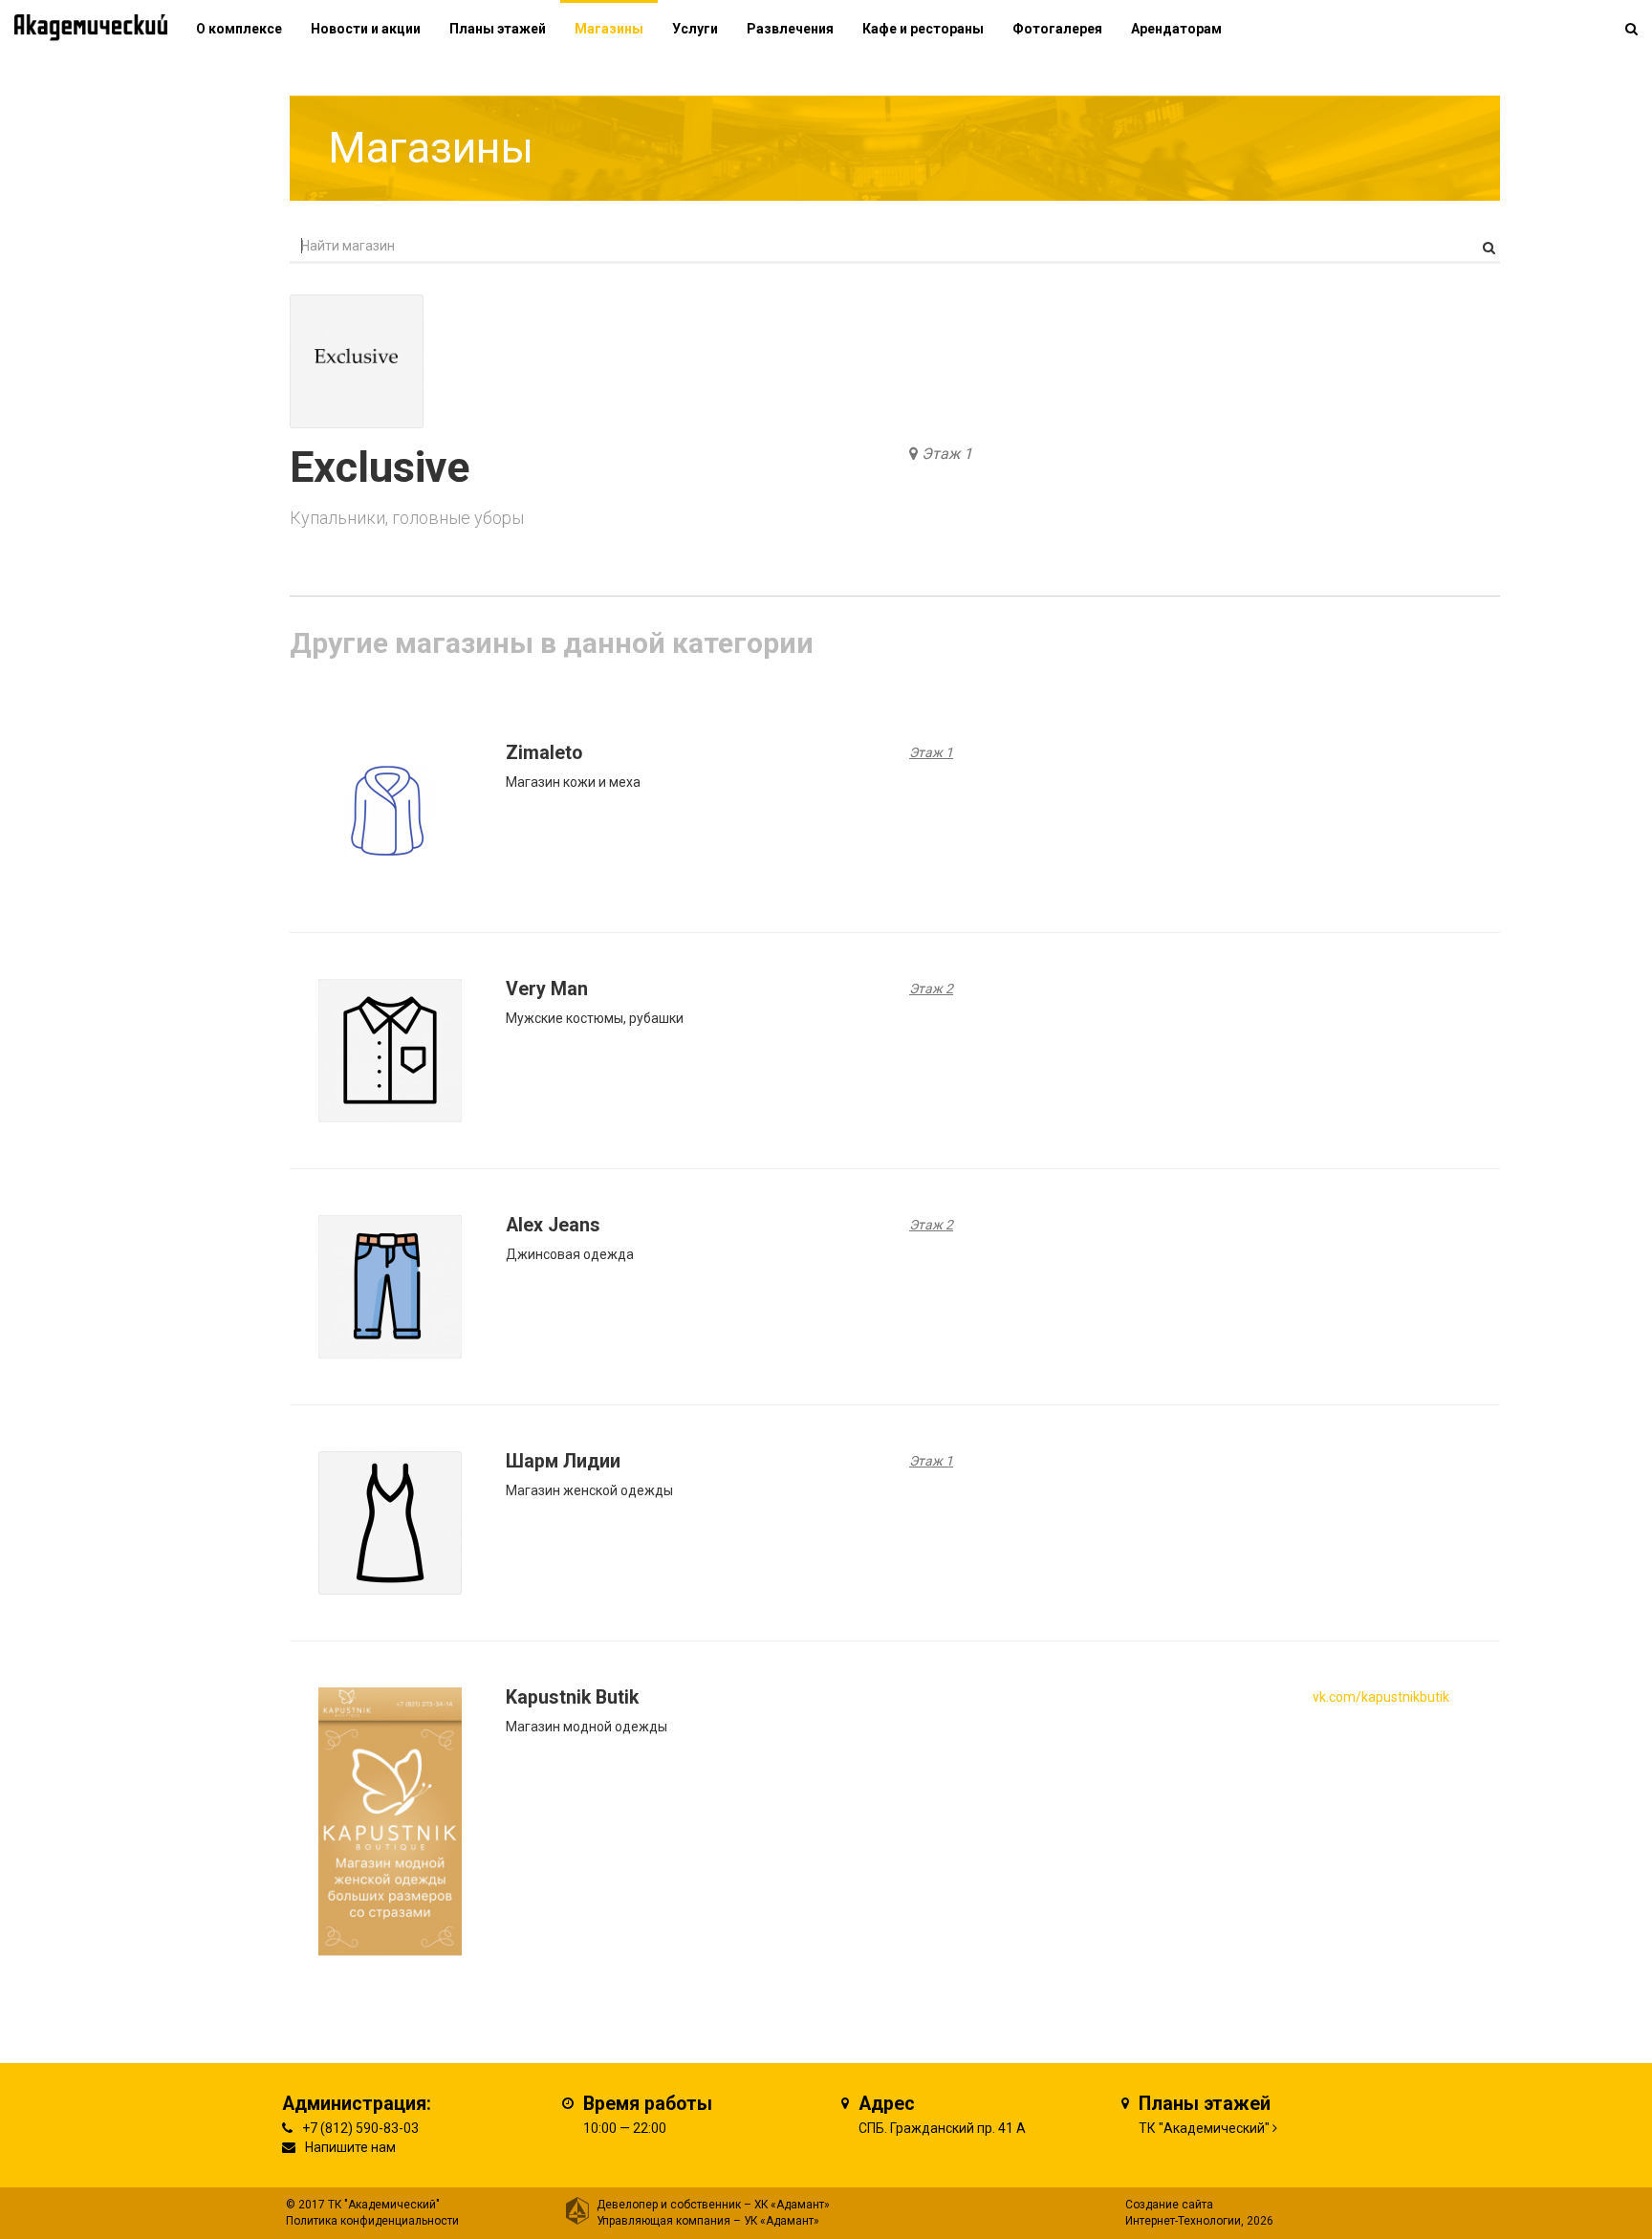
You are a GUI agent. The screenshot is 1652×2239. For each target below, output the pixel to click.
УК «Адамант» (782, 2221)
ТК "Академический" (1204, 2128)
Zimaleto (544, 753)
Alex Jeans (553, 1225)
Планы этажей (498, 29)
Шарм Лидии (563, 1461)
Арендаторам (1176, 29)
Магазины (609, 29)
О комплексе (239, 29)
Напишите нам (350, 2147)
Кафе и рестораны (923, 29)
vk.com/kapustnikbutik (1381, 1697)
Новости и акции (366, 29)
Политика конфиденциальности (372, 2221)
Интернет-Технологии (1183, 2221)
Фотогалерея (1057, 29)
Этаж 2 (931, 989)
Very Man (547, 989)
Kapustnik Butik (572, 1697)
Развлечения (790, 29)
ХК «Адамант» (792, 2205)
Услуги (695, 29)
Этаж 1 (947, 454)
